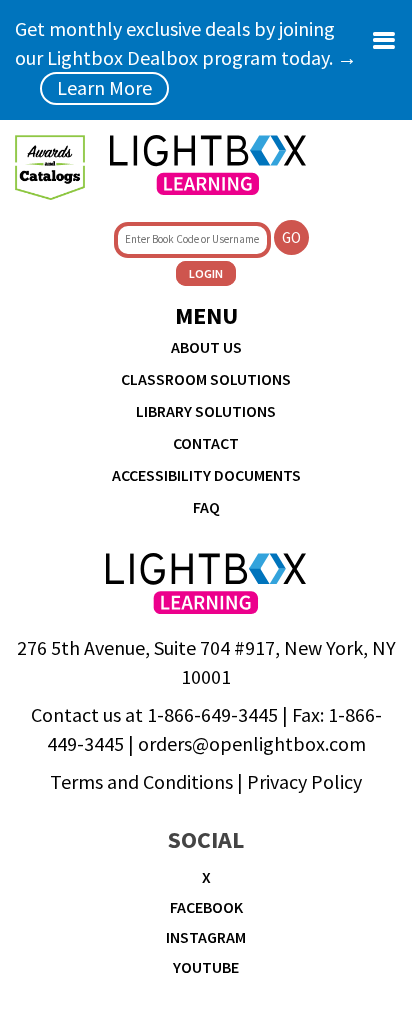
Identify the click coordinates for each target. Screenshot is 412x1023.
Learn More (104, 87)
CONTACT (206, 443)
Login (206, 273)
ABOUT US (206, 347)
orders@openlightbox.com (252, 743)
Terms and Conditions (141, 781)
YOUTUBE (206, 967)
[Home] (207, 165)
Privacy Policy (304, 781)
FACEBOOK (206, 907)
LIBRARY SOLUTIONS (206, 411)
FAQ (206, 507)
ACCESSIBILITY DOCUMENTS (206, 475)
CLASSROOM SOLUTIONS (206, 379)
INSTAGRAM (206, 937)
